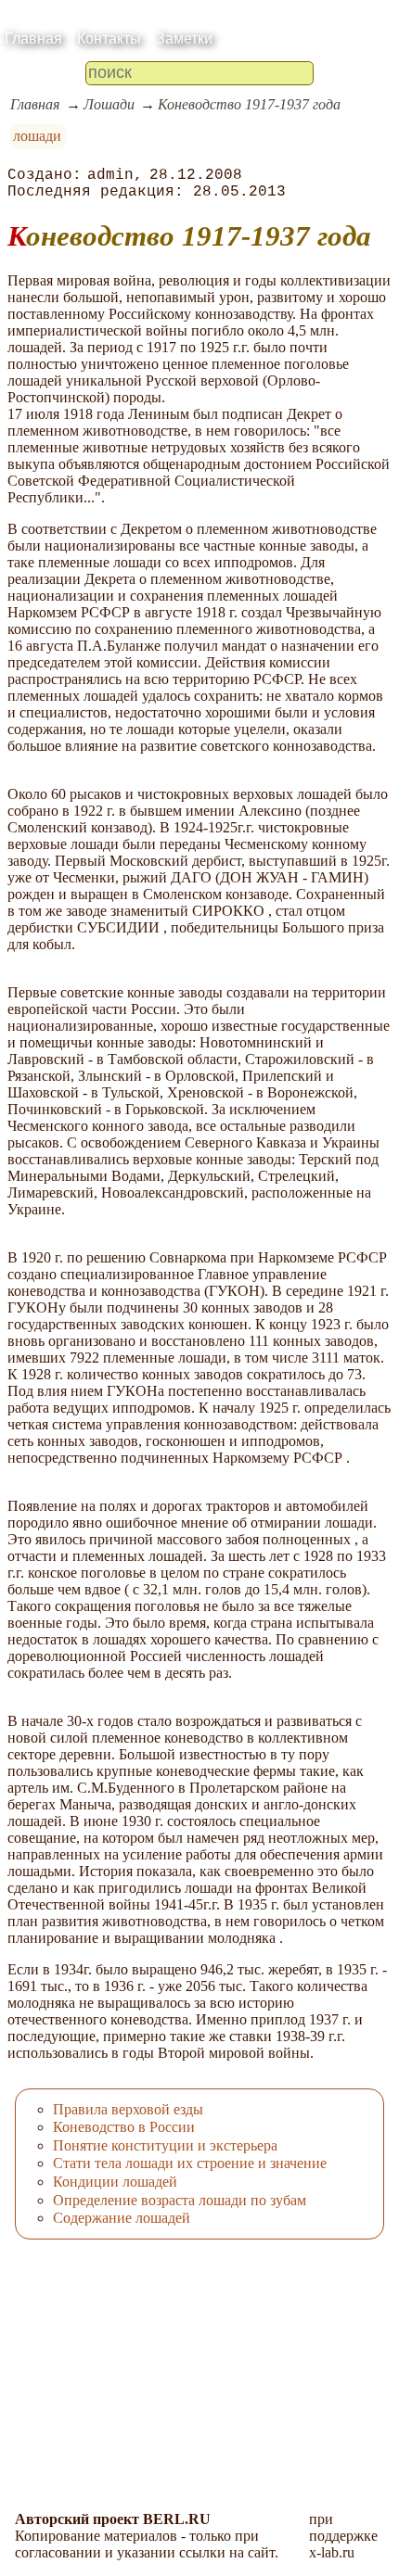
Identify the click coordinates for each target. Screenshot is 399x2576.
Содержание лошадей (122, 2218)
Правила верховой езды (128, 2109)
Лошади (109, 104)
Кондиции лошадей (115, 2182)
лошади (37, 136)
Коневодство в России (124, 2127)
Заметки (184, 38)
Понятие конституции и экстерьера (165, 2145)
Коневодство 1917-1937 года (249, 104)
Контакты (109, 38)
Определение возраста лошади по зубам (180, 2200)
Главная (33, 38)
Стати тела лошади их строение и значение (190, 2163)
